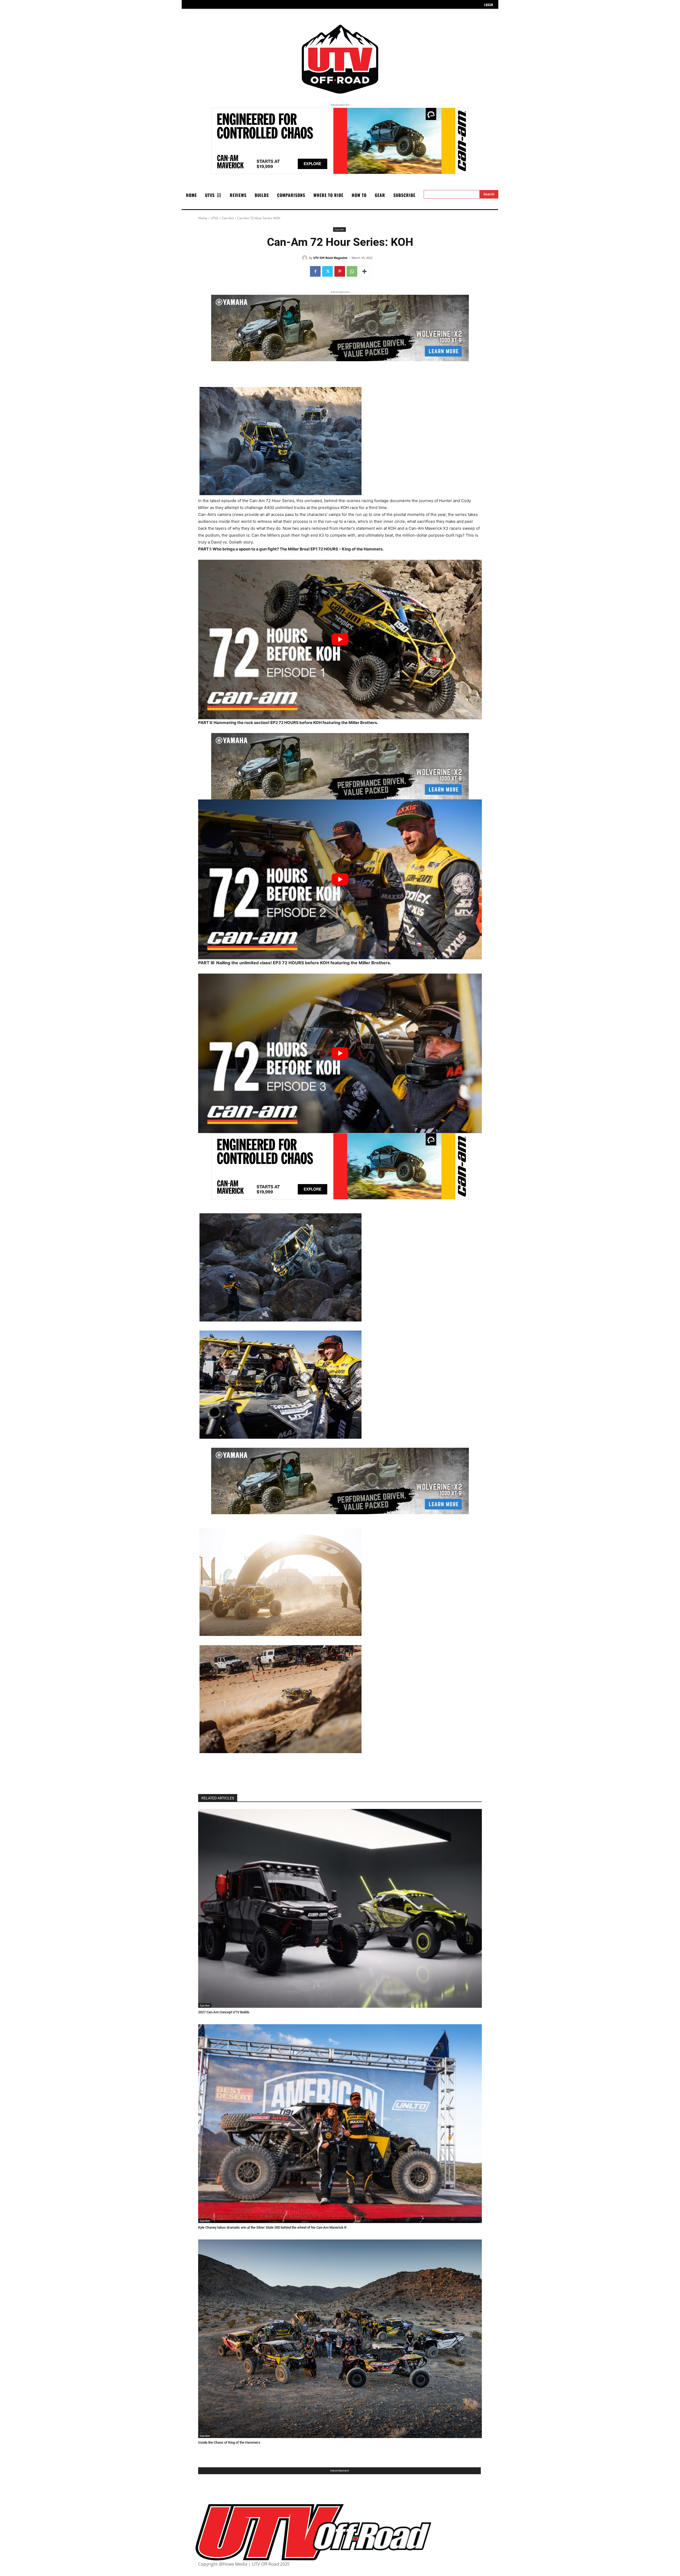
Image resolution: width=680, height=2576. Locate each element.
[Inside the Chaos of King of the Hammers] (340, 2339)
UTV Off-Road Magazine (330, 258)
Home (203, 218)
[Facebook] (315, 271)
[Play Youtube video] (340, 640)
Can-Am (228, 218)
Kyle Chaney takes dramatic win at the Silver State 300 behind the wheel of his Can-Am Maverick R (272, 2227)
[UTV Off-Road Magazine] (305, 258)
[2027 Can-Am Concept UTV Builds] (340, 1908)
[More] (364, 271)
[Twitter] (328, 271)
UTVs (214, 218)
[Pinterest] (340, 271)
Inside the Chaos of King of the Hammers (229, 2442)
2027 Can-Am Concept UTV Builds (224, 2012)
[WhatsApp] (352, 271)
